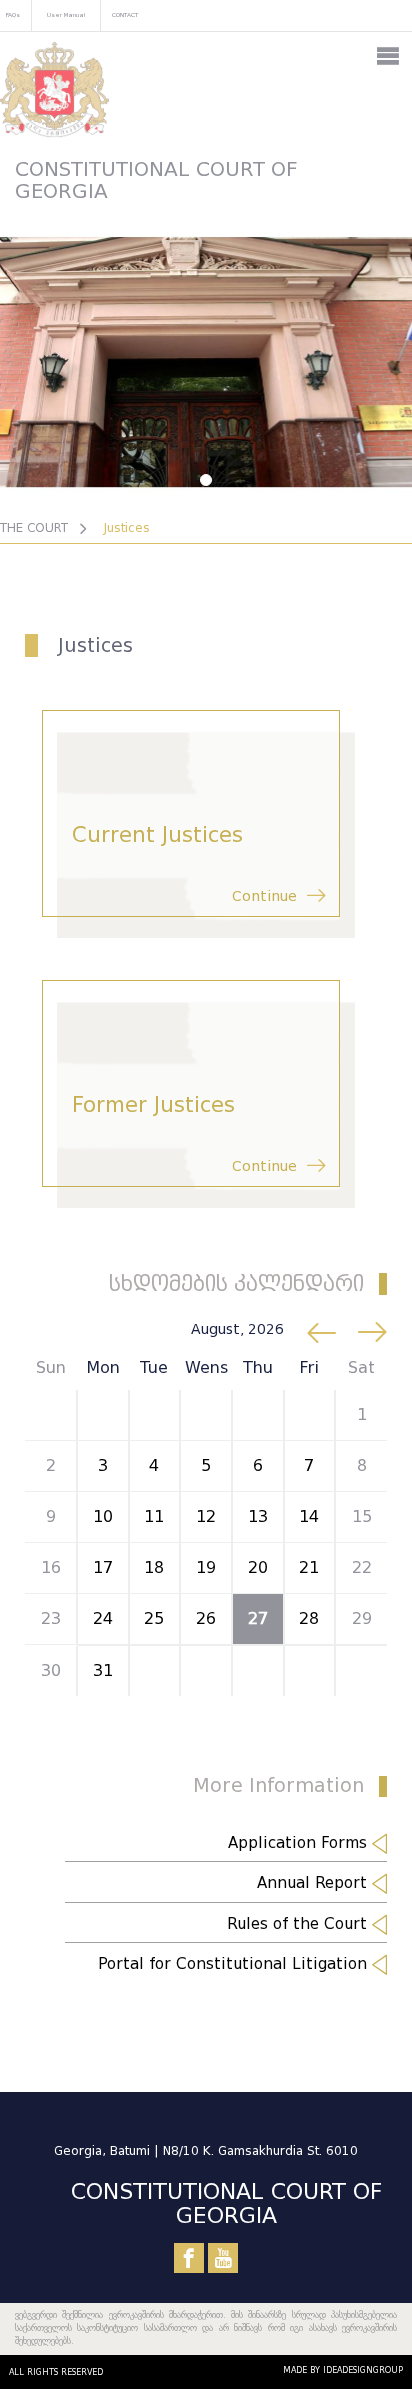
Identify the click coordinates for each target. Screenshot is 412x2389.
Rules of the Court (299, 1924)
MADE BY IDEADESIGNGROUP (343, 2370)
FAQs (13, 14)
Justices (126, 527)
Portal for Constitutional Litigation (235, 1964)
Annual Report (314, 1883)
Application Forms (300, 1843)
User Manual (66, 14)
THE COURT (34, 527)
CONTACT (125, 14)
